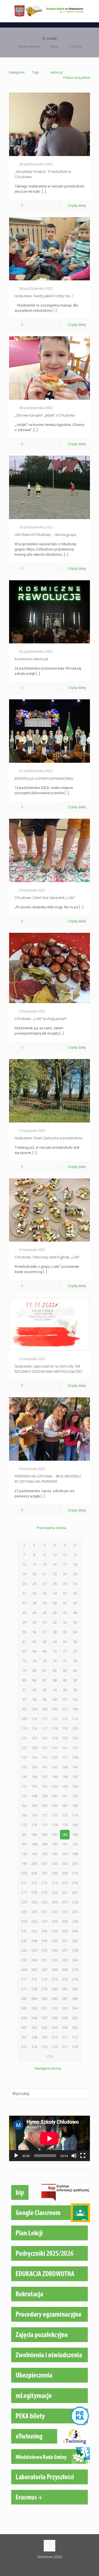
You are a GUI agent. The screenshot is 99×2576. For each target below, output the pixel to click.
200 (34, 1864)
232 (55, 1912)
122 (34, 1738)
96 (75, 1690)
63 (45, 1642)
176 (34, 1825)
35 (65, 1593)
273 (44, 1979)
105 (44, 1709)
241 (24, 1931)
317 (65, 2047)
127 (24, 1748)
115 (24, 1728)
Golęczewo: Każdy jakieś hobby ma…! (44, 296)
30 (75, 1584)
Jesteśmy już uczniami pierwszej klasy (44, 778)
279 (44, 1989)
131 (65, 1748)
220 (55, 1893)
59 (65, 1632)
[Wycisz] (74, 2156)
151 (24, 1786)
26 (34, 1584)
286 (55, 1999)
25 (24, 1584)
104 (34, 1709)
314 (34, 2047)
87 (45, 1680)
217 (24, 1893)
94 (55, 1690)
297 (44, 2018)
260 (34, 1960)
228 (75, 1902)
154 (55, 1786)
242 (34, 1931)
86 (34, 1680)
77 (65, 1661)
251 (65, 1941)
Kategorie (17, 72)
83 (65, 1671)
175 (24, 1825)
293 (65, 2008)
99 (45, 1700)
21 (45, 1574)
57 (45, 1632)
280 (55, 1989)
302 (34, 2028)
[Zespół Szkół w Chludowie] (50, 11)
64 (55, 1642)
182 (34, 1835)
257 (65, 1950)
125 (65, 1738)
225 (44, 1902)
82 (55, 1671)
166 (55, 1806)
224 (34, 1902)
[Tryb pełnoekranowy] (83, 2156)
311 (65, 2037)
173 (65, 1815)
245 (65, 1931)
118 (55, 1728)
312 (75, 2037)
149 (65, 1777)
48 (75, 1613)
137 (65, 1757)
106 (55, 1709)
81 (45, 1671)
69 (45, 1651)
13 (24, 1564)
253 (24, 1950)
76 (55, 1661)
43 (24, 1613)
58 (55, 1632)
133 (24, 1757)
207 (44, 1873)
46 (55, 1613)
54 (75, 1622)
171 (44, 1815)
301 (24, 2028)
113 (65, 1719)
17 (65, 1564)
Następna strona (48, 2068)
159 (44, 1796)
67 (24, 1651)
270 (75, 1970)
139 (24, 1767)
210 (75, 1873)
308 (34, 2037)
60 (75, 1632)
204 (75, 1864)
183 (44, 1835)
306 (75, 2028)
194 (34, 1854)
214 (55, 1883)
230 (34, 1912)
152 (34, 1786)
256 (55, 1950)
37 (24, 1603)
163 (24, 1806)
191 (65, 1844)
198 (75, 1854)
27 (45, 1584)
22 (55, 1574)
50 (34, 1622)
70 (55, 1651)
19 (24, 1574)
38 (34, 1603)
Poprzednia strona (51, 1528)
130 (55, 1748)
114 (75, 1719)
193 (24, 1854)
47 (65, 1613)
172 (55, 1815)
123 (44, 1738)
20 (34, 1574)
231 (44, 1912)
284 (34, 1999)
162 (75, 1796)
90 (75, 1680)
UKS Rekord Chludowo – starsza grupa (45, 534)
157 (24, 1796)
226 (55, 1902)
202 (55, 1864)
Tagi (35, 72)
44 (34, 1613)
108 (75, 1709)
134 (34, 1757)
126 (75, 1738)
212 (34, 1883)
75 (45, 1661)
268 (55, 1970)
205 (24, 1873)
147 (44, 1777)
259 (24, 1960)
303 (44, 2028)
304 (55, 2028)
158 (34, 1796)
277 (24, 1989)
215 (65, 1883)
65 (65, 1642)
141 (44, 1767)
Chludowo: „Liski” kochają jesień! (40, 1019)
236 (34, 1921)
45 (45, 1613)
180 (75, 1825)
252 (75, 1941)
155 (65, 1786)
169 (24, 1815)
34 (55, 1593)
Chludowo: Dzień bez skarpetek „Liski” (45, 898)
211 (24, 1883)
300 (75, 2018)
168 (75, 1806)
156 (75, 1786)
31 (24, 1593)
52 (55, 1622)
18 (75, 1564)
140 (34, 1767)
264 (75, 1960)
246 (75, 1931)
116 (34, 1728)
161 (65, 1796)
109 (24, 1719)
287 (65, 1999)
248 (34, 1941)
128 (34, 1748)
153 (44, 1786)
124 (55, 1738)
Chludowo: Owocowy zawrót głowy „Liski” (47, 1257)
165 (44, 1806)
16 (55, 1564)
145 (24, 1777)
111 (44, 1719)
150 (75, 1777)
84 (75, 1671)
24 (75, 1574)
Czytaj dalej (77, 206)
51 (45, 1622)
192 (75, 1844)
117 (44, 1728)
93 (45, 1690)
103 (24, 1709)
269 (65, 1970)
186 (75, 1835)
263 (65, 1960)
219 (44, 1893)
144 (75, 1767)
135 (44, 1757)
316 (55, 2047)
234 (75, 1912)
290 (34, 2008)
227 (65, 1902)
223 (24, 1902)
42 (75, 1603)
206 (34, 1873)
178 (55, 1825)
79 (24, 1671)
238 (55, 1921)
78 (75, 1661)
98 (34, 1700)
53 (65, 1622)
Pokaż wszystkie (77, 78)
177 (44, 1825)
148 (55, 1777)
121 (24, 1738)
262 (55, 1960)
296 (34, 2018)
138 (75, 1757)
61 (24, 1642)
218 (34, 1893)
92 (34, 1690)
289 (24, 2008)
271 (24, 1979)
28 (55, 1584)
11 (65, 1555)
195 (44, 1854)
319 (50, 2057)
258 (75, 1950)
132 (75, 1748)
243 (44, 1931)
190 (55, 1844)
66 (75, 1642)
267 (44, 1970)
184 (55, 1835)
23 (65, 1574)
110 (34, 1719)
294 (75, 2008)
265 (24, 1970)
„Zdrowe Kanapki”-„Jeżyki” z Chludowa (45, 415)
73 (24, 1661)
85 (24, 1680)
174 (75, 1815)
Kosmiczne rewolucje (31, 659)
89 (65, 1680)
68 (34, 1651)
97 (24, 1700)
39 (45, 1603)
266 (34, 1970)
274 (55, 1979)
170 (34, 1815)
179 (65, 1825)
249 (44, 1941)
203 (65, 1864)
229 (24, 1912)
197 (65, 1854)
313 (24, 2047)
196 (55, 1854)
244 (55, 1931)
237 (44, 1921)
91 (24, 1690)
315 (44, 2047)
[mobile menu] (92, 11)
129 (44, 1748)
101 (65, 1700)
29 (65, 1584)
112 (55, 1719)
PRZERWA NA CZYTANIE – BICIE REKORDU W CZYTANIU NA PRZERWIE (48, 1479)
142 (55, 1767)
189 (44, 1844)
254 (34, 1950)
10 (55, 1555)
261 (44, 1960)
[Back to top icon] (50, 2546)
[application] (50, 2138)
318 (75, 2047)
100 (55, 1700)
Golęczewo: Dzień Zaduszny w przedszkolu (49, 1138)
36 (75, 1593)
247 (24, 1941)
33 (45, 1593)
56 (34, 1632)
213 (44, 1883)
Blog (54, 46)
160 (55, 1796)
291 (44, 2008)
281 (65, 1989)
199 (24, 1864)
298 (55, 2018)
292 (55, 2008)
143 (65, 1767)
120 (75, 1728)
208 (55, 1873)
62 (34, 1642)
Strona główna (29, 46)
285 (44, 1999)
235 (24, 1921)
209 (65, 1873)
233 (65, 1912)
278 (34, 1989)
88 (55, 1680)
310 (55, 2037)
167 (65, 1806)
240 (75, 1921)
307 (24, 2037)
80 (34, 1671)
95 (65, 1690)
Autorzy (56, 72)
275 (65, 1979)
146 (34, 1777)
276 (75, 1979)
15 (45, 1564)
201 (44, 1864)
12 (75, 1555)
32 (34, 1593)
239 (65, 1921)
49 (24, 1622)
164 (34, 1806)
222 (75, 1893)
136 (55, 1757)
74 (34, 1661)
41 (65, 1603)
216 (75, 1883)
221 (65, 1893)
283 (24, 1999)
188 (34, 1844)
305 (65, 2028)
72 (75, 1651)
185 (65, 1835)
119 (65, 1728)
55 (24, 1632)
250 (55, 1941)
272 (34, 1979)
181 (24, 1835)
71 (65, 1651)
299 (65, 2018)
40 (55, 1603)
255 (44, 1950)
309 (44, 2037)
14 (34, 1564)
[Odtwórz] (16, 2156)
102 (75, 1700)
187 (24, 1844)
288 (75, 1999)
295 (24, 2018)
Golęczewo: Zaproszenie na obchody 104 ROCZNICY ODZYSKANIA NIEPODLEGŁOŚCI (48, 1369)
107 (65, 1709)
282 (75, 1989)
